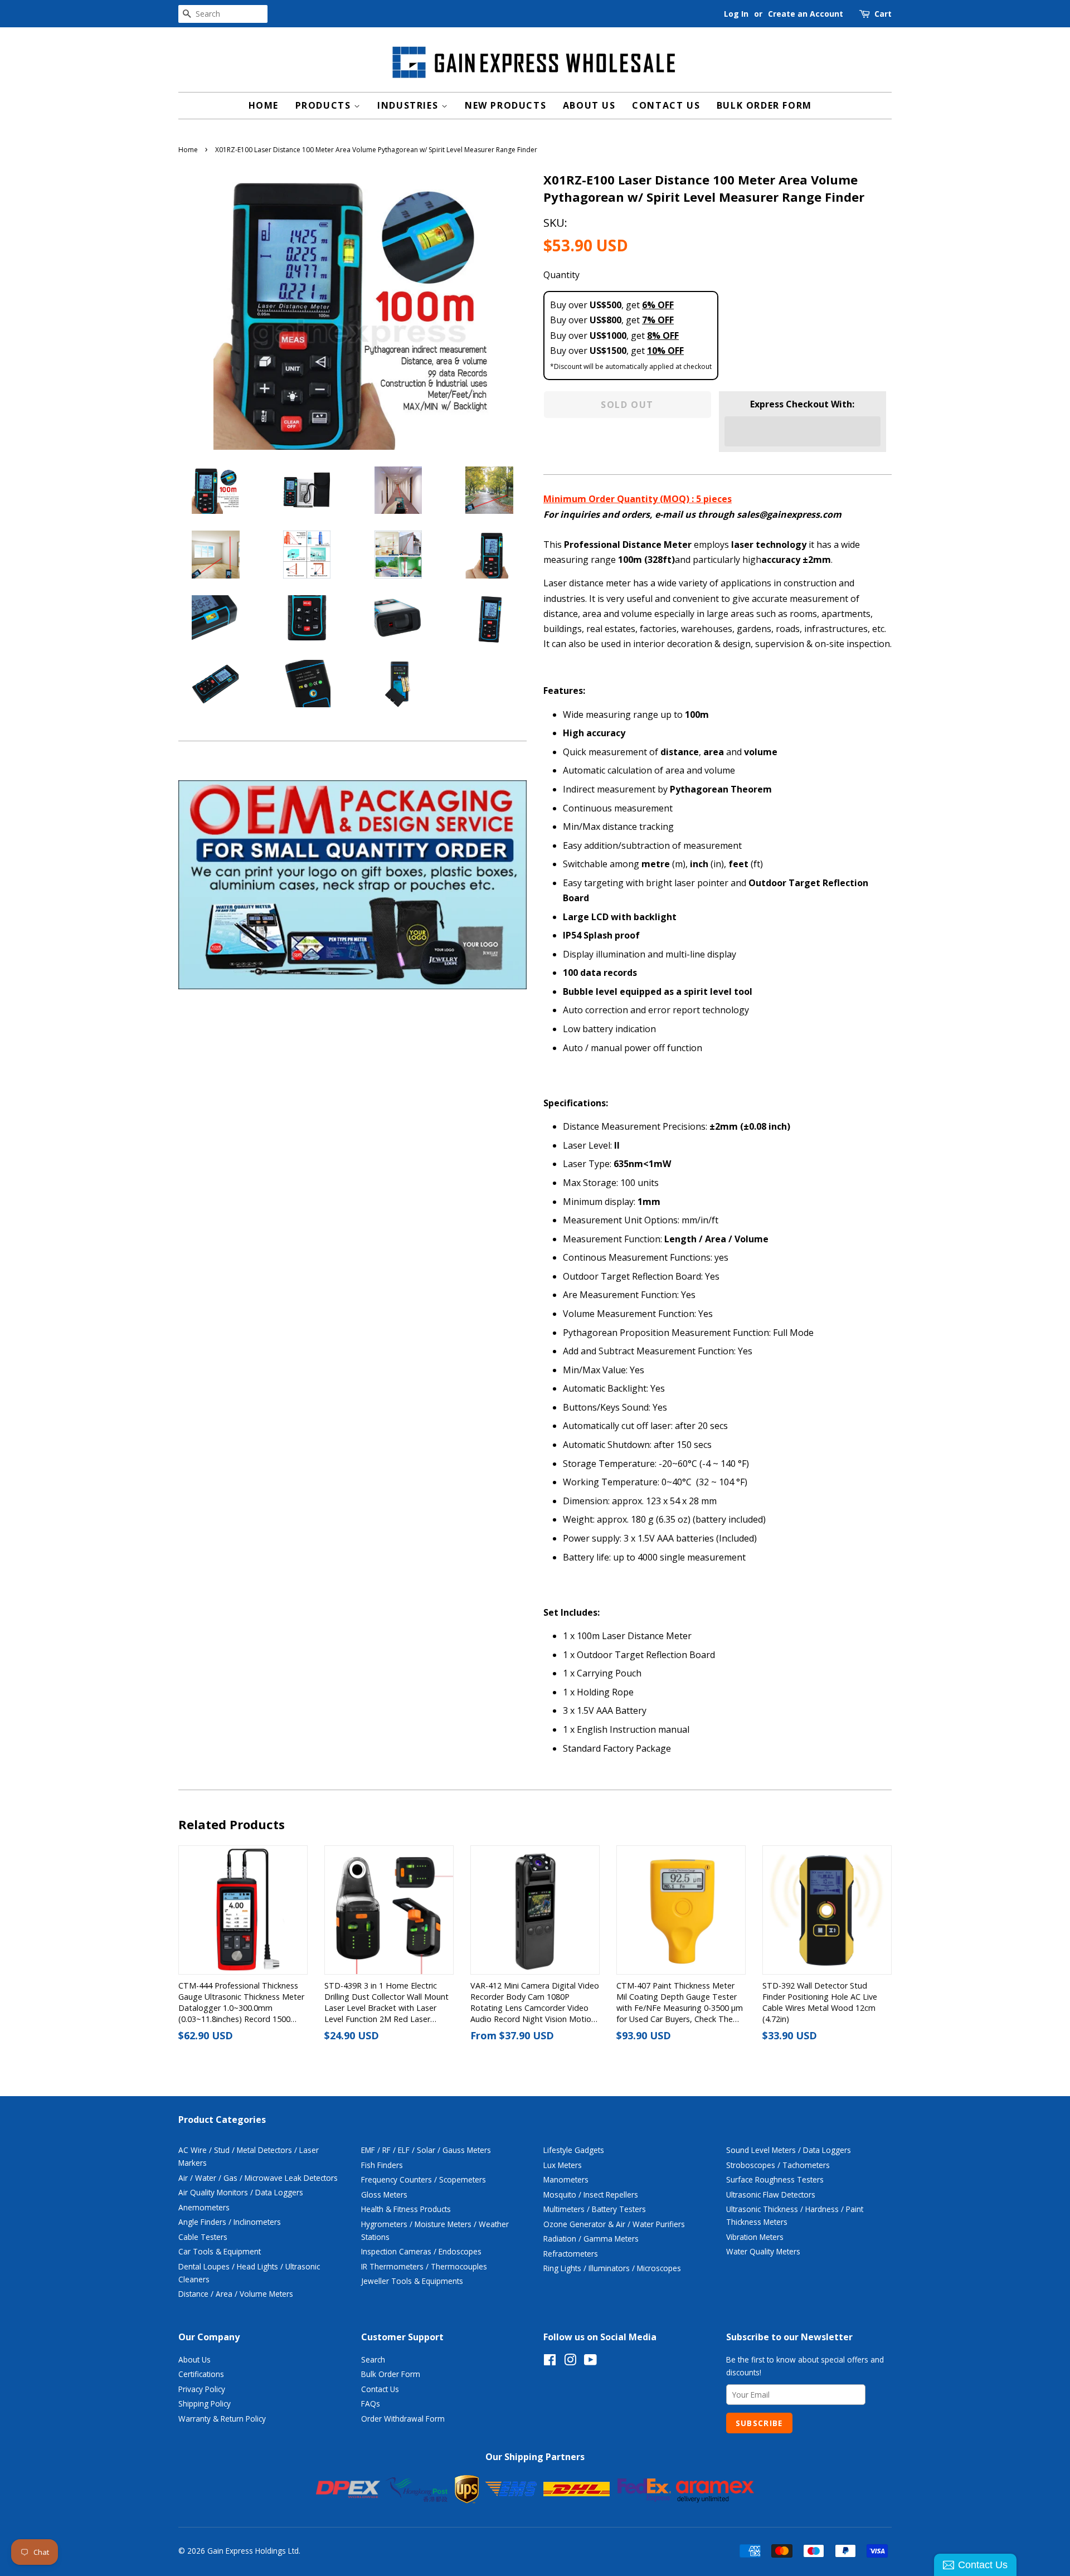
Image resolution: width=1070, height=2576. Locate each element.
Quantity (561, 275)
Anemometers (204, 2207)
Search (373, 2359)
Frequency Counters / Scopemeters (424, 2179)
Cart (883, 14)
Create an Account (806, 14)
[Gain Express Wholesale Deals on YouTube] (590, 2362)
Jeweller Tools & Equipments (412, 2281)
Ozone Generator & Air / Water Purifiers (614, 2224)
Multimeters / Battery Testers (595, 2209)
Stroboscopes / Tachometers (778, 2165)
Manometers (566, 2179)
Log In (736, 14)
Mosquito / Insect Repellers (591, 2195)
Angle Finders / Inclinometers (230, 2222)
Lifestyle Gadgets (574, 2150)
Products (325, 105)
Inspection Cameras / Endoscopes (421, 2251)
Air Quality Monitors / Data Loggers (241, 2192)
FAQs (371, 2404)
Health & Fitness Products (406, 2209)
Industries (409, 105)
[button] (802, 431)
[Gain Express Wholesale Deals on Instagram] (570, 2362)
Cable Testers (203, 2237)
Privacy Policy (202, 2389)
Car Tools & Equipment (220, 2251)
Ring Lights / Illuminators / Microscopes (612, 2268)
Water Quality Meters (763, 2251)
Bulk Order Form (764, 105)
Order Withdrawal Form (403, 2419)
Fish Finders (382, 2165)
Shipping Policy (205, 2404)
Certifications (201, 2374)
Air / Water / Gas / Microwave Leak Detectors (258, 2178)
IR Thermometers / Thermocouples (424, 2266)
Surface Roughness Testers (775, 2179)
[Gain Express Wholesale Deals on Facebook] (550, 2362)
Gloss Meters (384, 2195)
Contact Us (666, 105)
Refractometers (571, 2254)
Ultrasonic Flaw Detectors (771, 2195)
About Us (589, 105)
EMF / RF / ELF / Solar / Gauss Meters (426, 2150)
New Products (505, 105)
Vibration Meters (755, 2237)
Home (264, 105)
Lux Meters (563, 2165)
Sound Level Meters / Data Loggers (789, 2150)
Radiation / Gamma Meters (591, 2239)
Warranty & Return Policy (222, 2419)
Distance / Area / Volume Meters (236, 2294)
